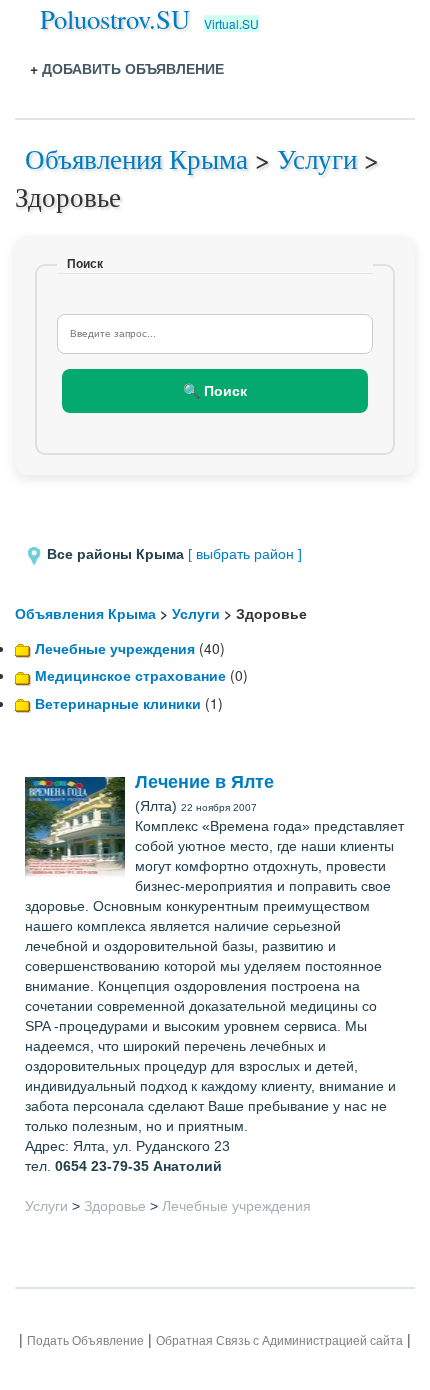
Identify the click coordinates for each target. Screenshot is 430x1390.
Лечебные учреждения (115, 648)
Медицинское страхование (130, 675)
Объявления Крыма (136, 158)
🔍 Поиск (215, 391)
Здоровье (115, 1206)
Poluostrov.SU (115, 18)
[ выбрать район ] (245, 554)
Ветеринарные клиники (118, 703)
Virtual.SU (231, 23)
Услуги (317, 158)
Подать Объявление (85, 1340)
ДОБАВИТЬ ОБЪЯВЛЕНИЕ (133, 68)
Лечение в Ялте (204, 782)
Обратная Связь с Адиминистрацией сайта (279, 1340)
